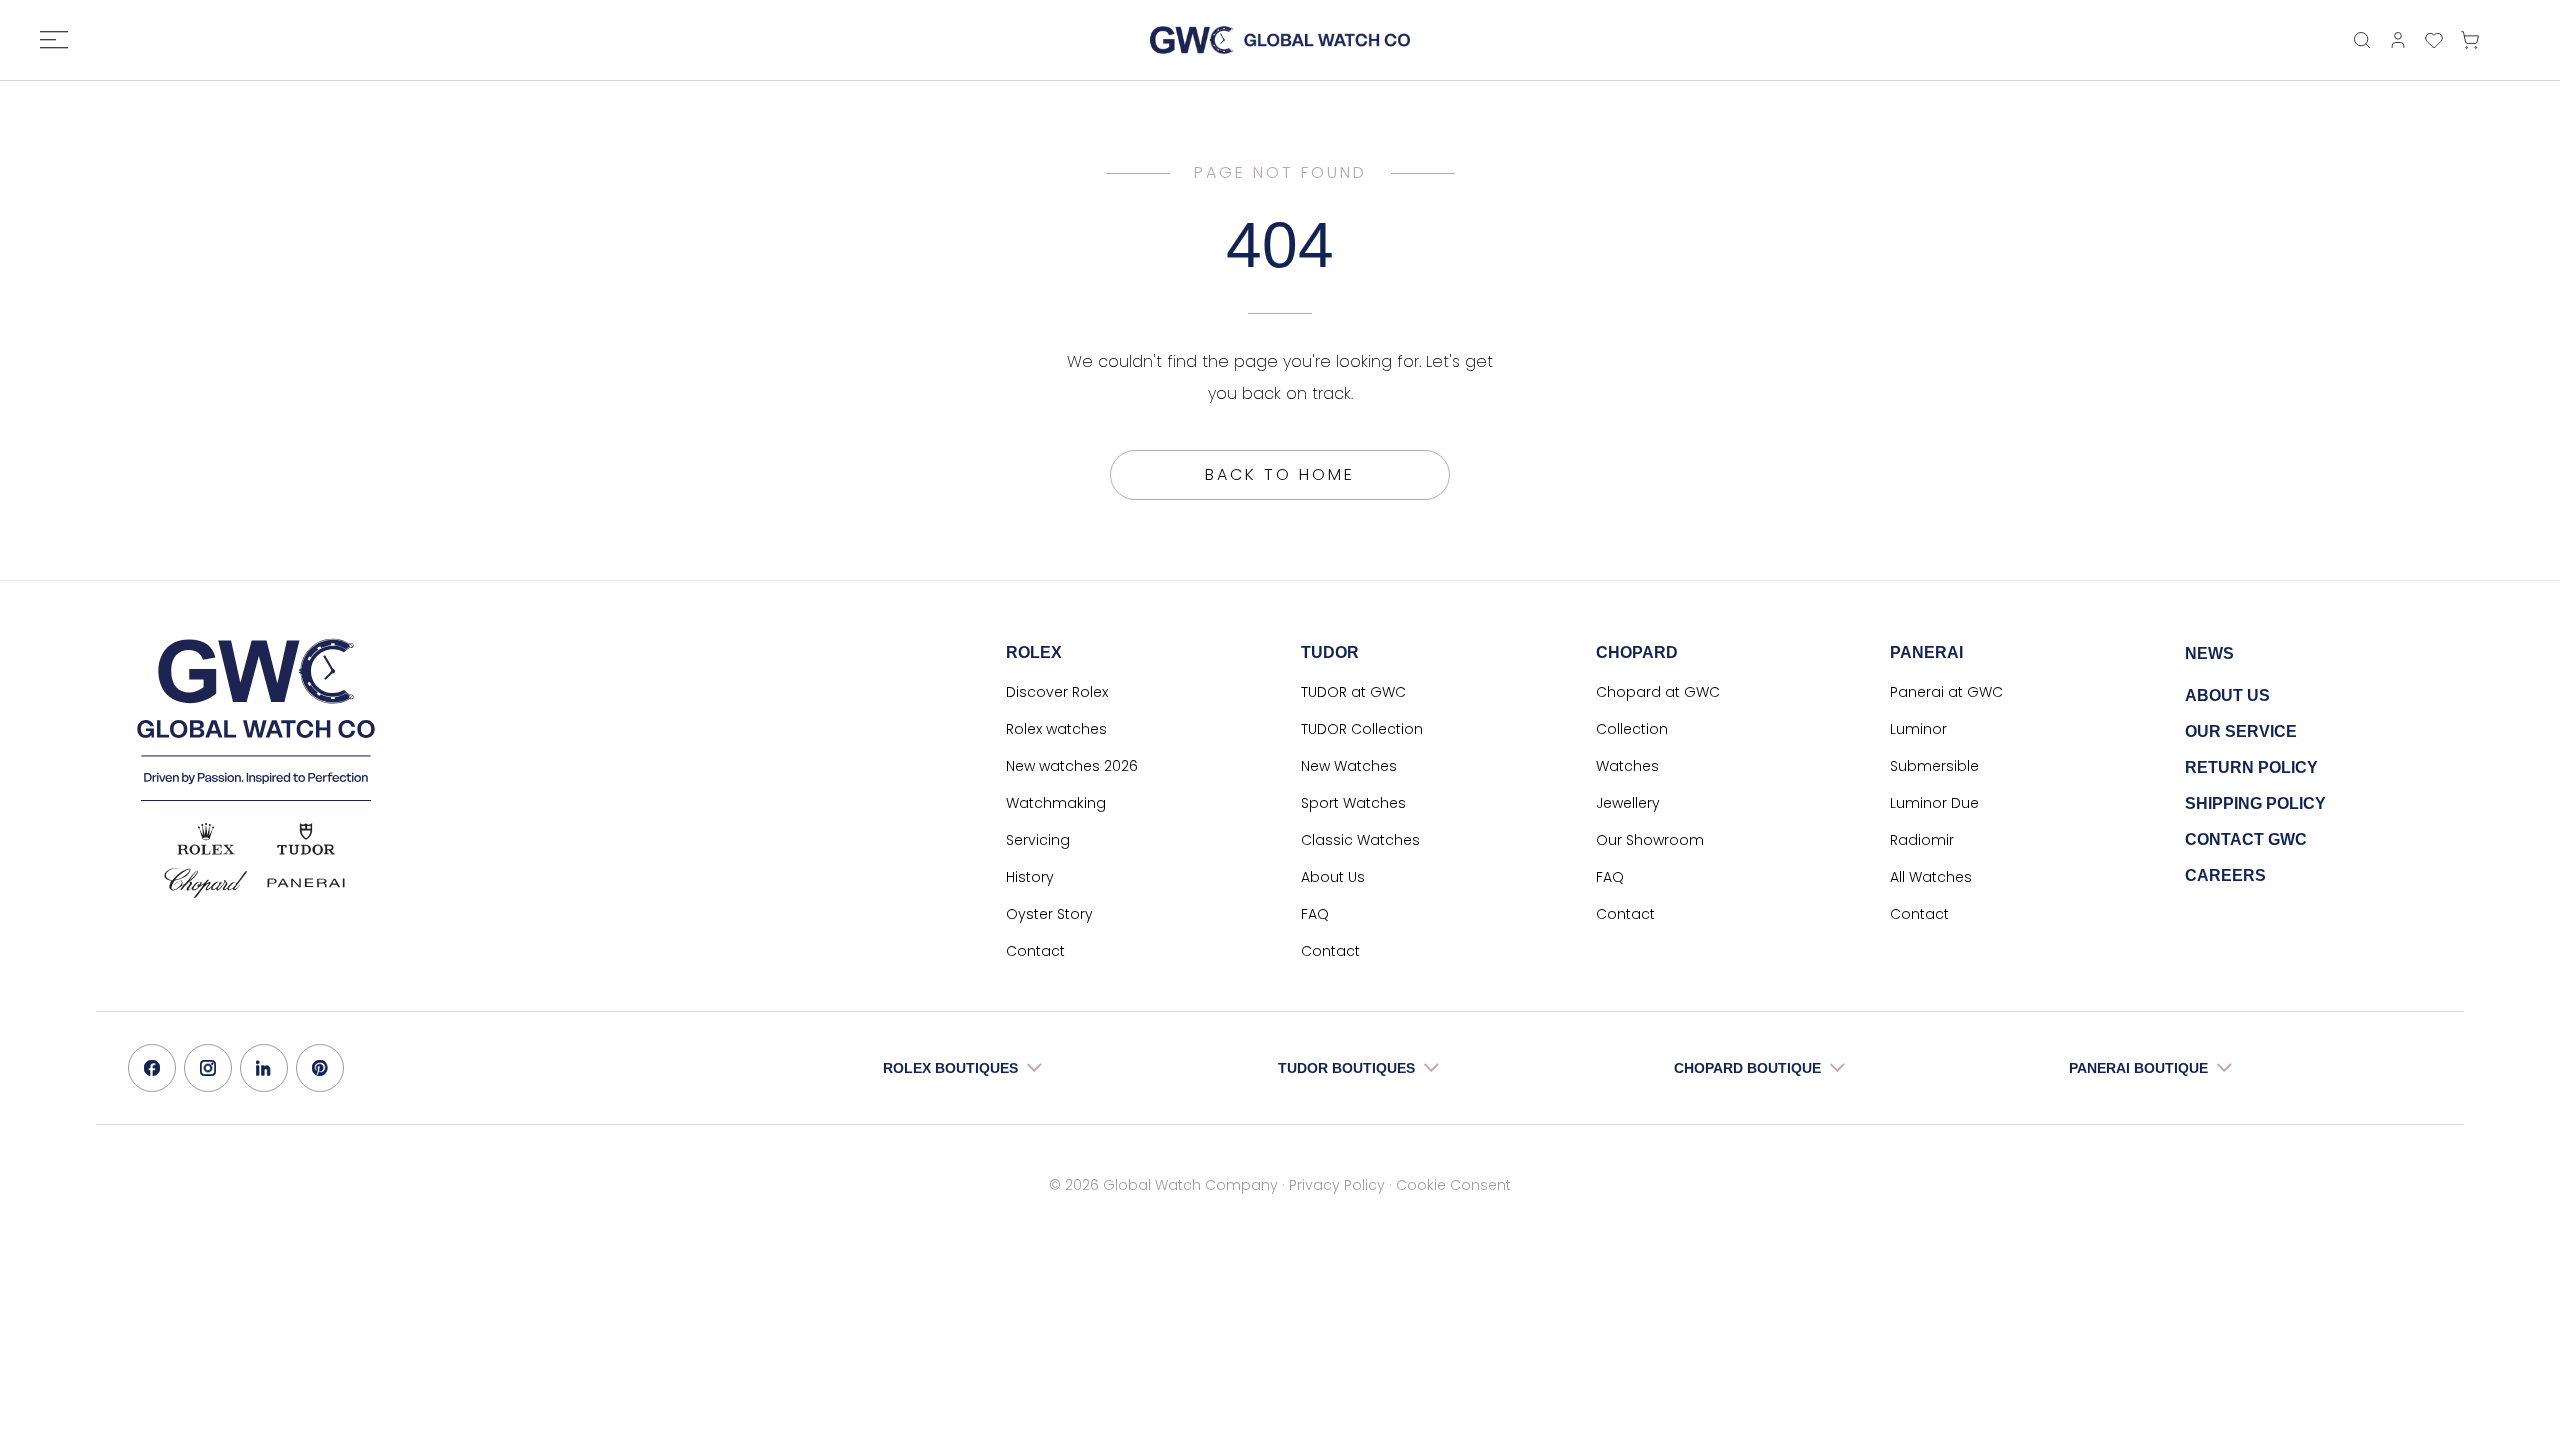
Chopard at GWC (1658, 692)
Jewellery (1628, 803)
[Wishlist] (2434, 40)
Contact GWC (2246, 839)
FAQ (1315, 914)
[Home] (1280, 40)
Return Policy (2251, 767)
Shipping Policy (2255, 803)
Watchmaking (1056, 803)
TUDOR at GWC (1353, 692)
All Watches (1931, 877)
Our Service (2241, 731)
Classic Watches (1360, 840)
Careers (2225, 875)
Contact (1035, 951)
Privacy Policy (1337, 1185)
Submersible (1934, 766)
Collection (1632, 729)
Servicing (1038, 840)
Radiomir (1922, 840)
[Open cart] (2475, 40)
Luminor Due (1934, 803)
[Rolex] (206, 839)
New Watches (1349, 766)
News (2209, 653)
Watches (1627, 766)
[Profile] (2398, 40)
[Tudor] (306, 839)
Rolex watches (1056, 729)
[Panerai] (306, 883)
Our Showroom (1650, 840)
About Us (1333, 877)
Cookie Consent (1453, 1185)
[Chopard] (206, 883)
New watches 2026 (1072, 766)
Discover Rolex (1057, 692)
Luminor (1918, 729)
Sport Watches (1353, 803)
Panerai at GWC (1946, 692)
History (1030, 877)
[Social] (152, 1068)
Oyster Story (1049, 914)
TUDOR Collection (1362, 729)
